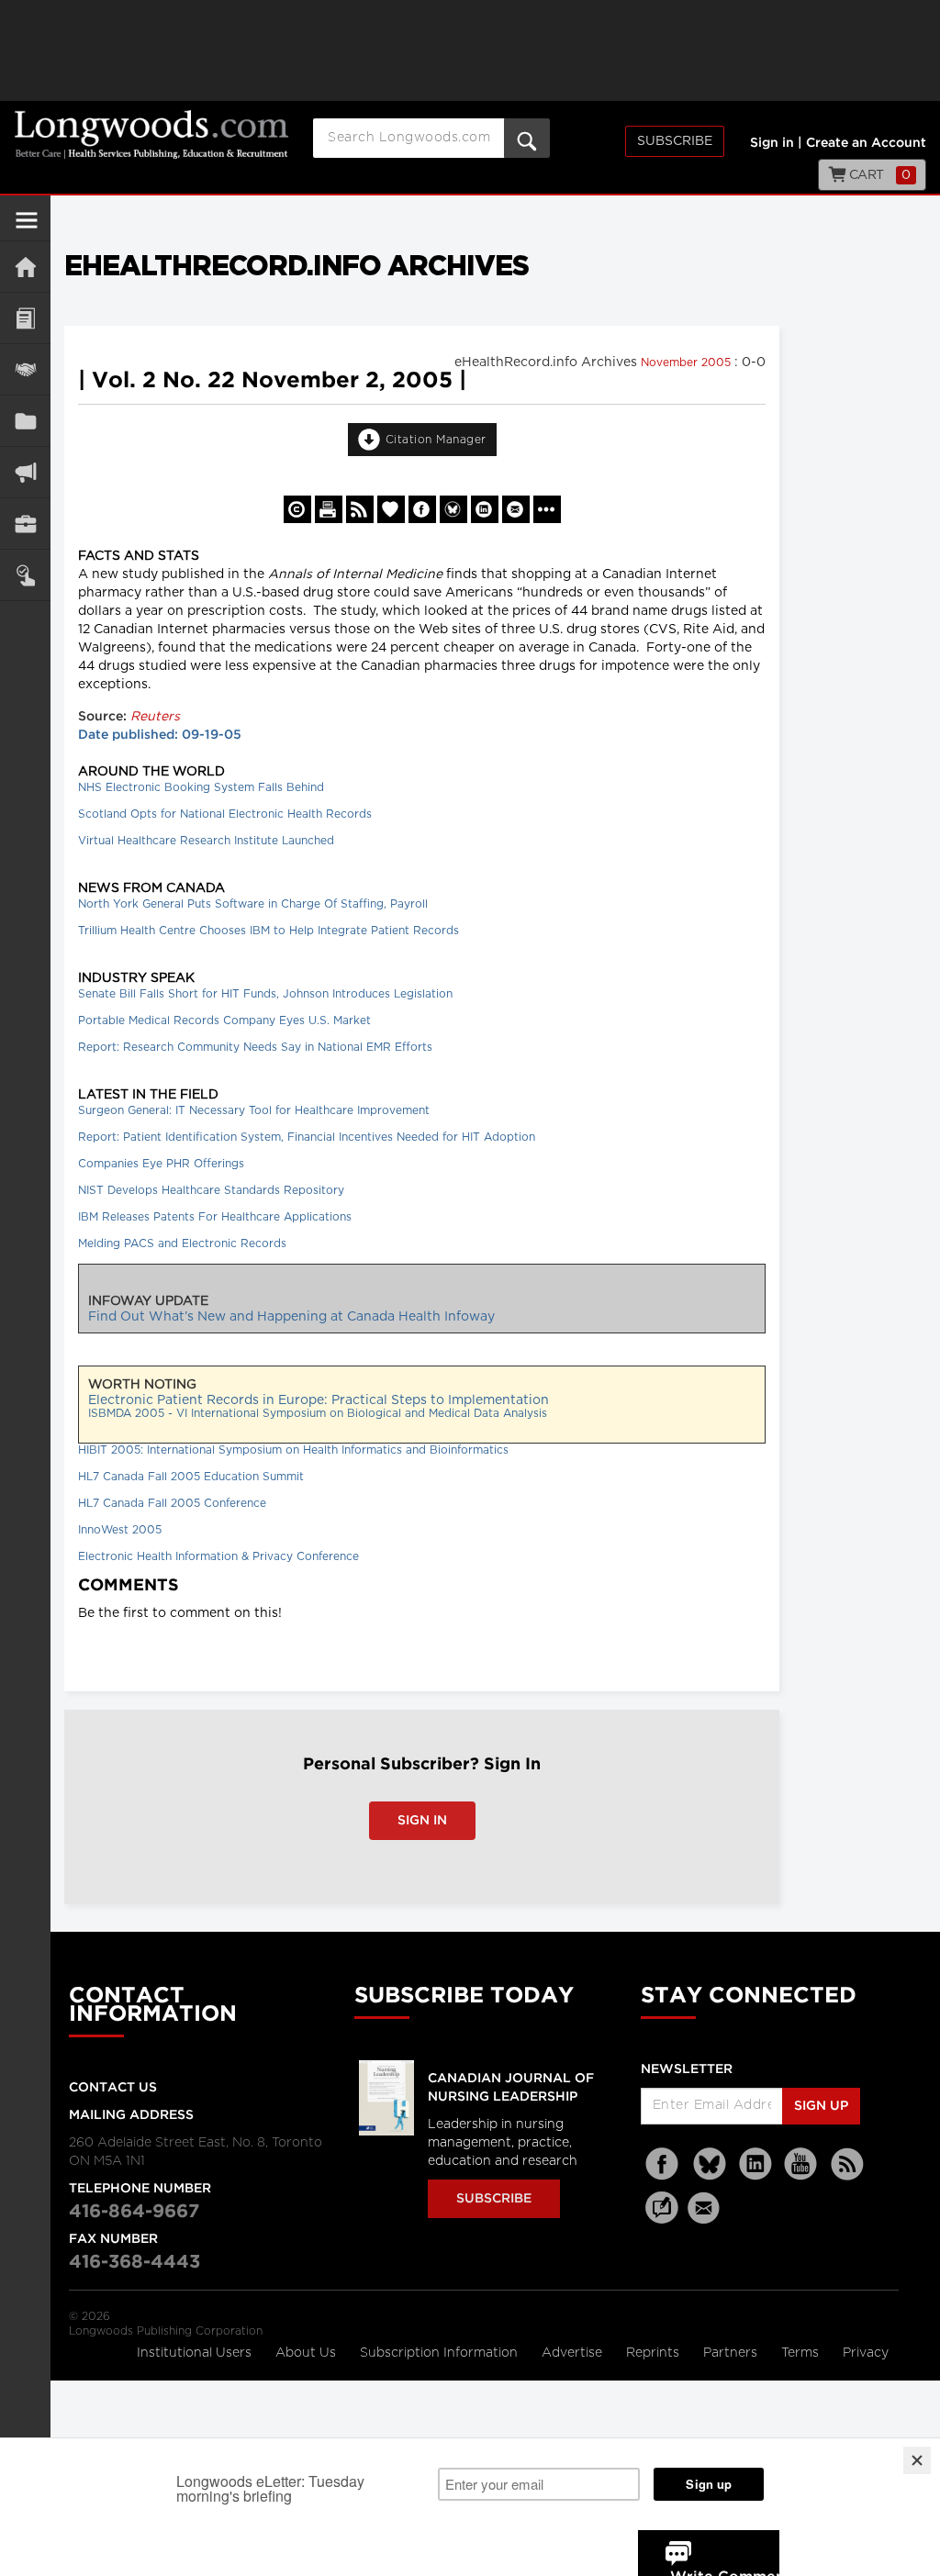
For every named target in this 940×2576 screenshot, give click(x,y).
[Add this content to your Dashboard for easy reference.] (391, 509)
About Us (308, 2353)
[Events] (25, 369)
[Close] (917, 2460)
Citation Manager (436, 440)
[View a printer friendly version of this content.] (329, 509)
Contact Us (113, 2088)
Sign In (422, 1821)
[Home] (25, 267)
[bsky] (710, 2164)
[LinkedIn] (755, 2164)
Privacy (866, 2353)
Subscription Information (439, 2353)
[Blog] (662, 2218)
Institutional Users (196, 2353)
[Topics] (25, 318)
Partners (732, 2353)
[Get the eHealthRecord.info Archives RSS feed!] (360, 509)
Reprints (655, 2353)
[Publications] (25, 421)
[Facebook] (664, 2164)
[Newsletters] (706, 2208)
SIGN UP (821, 2106)
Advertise (574, 2353)
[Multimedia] (25, 472)
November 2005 (688, 362)
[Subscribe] (25, 575)
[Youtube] (801, 2164)
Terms (802, 2353)
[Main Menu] (27, 228)
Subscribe (675, 141)
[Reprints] (297, 509)
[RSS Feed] (847, 2164)
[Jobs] (25, 524)
